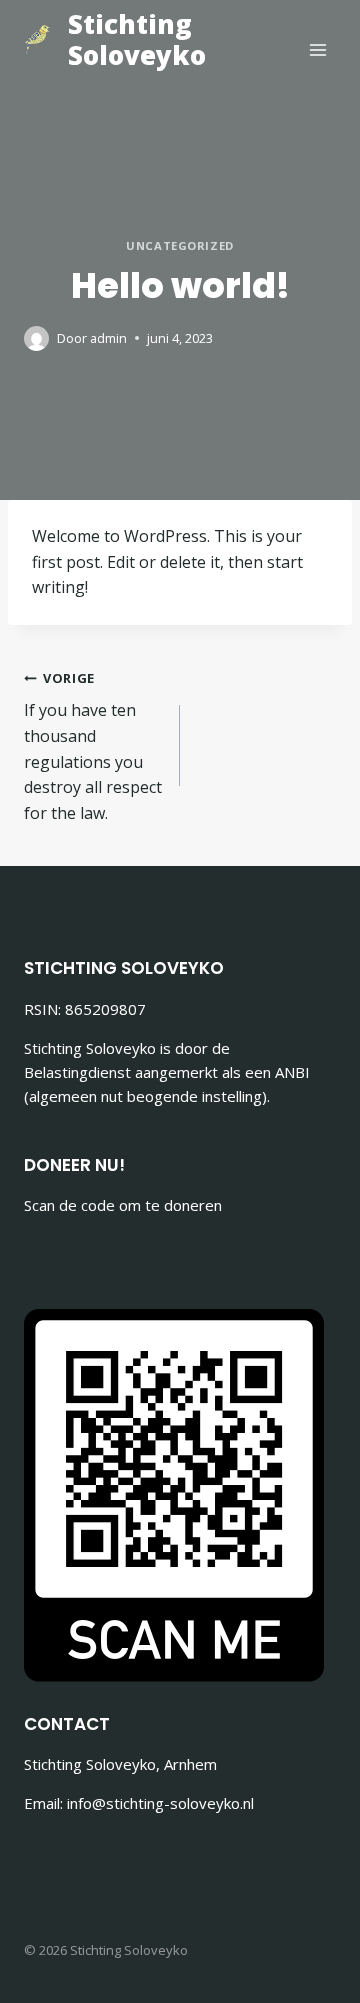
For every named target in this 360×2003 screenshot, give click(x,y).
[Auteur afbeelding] (36, 338)
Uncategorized (179, 245)
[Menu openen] (317, 49)
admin (108, 338)
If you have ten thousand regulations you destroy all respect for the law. (93, 746)
